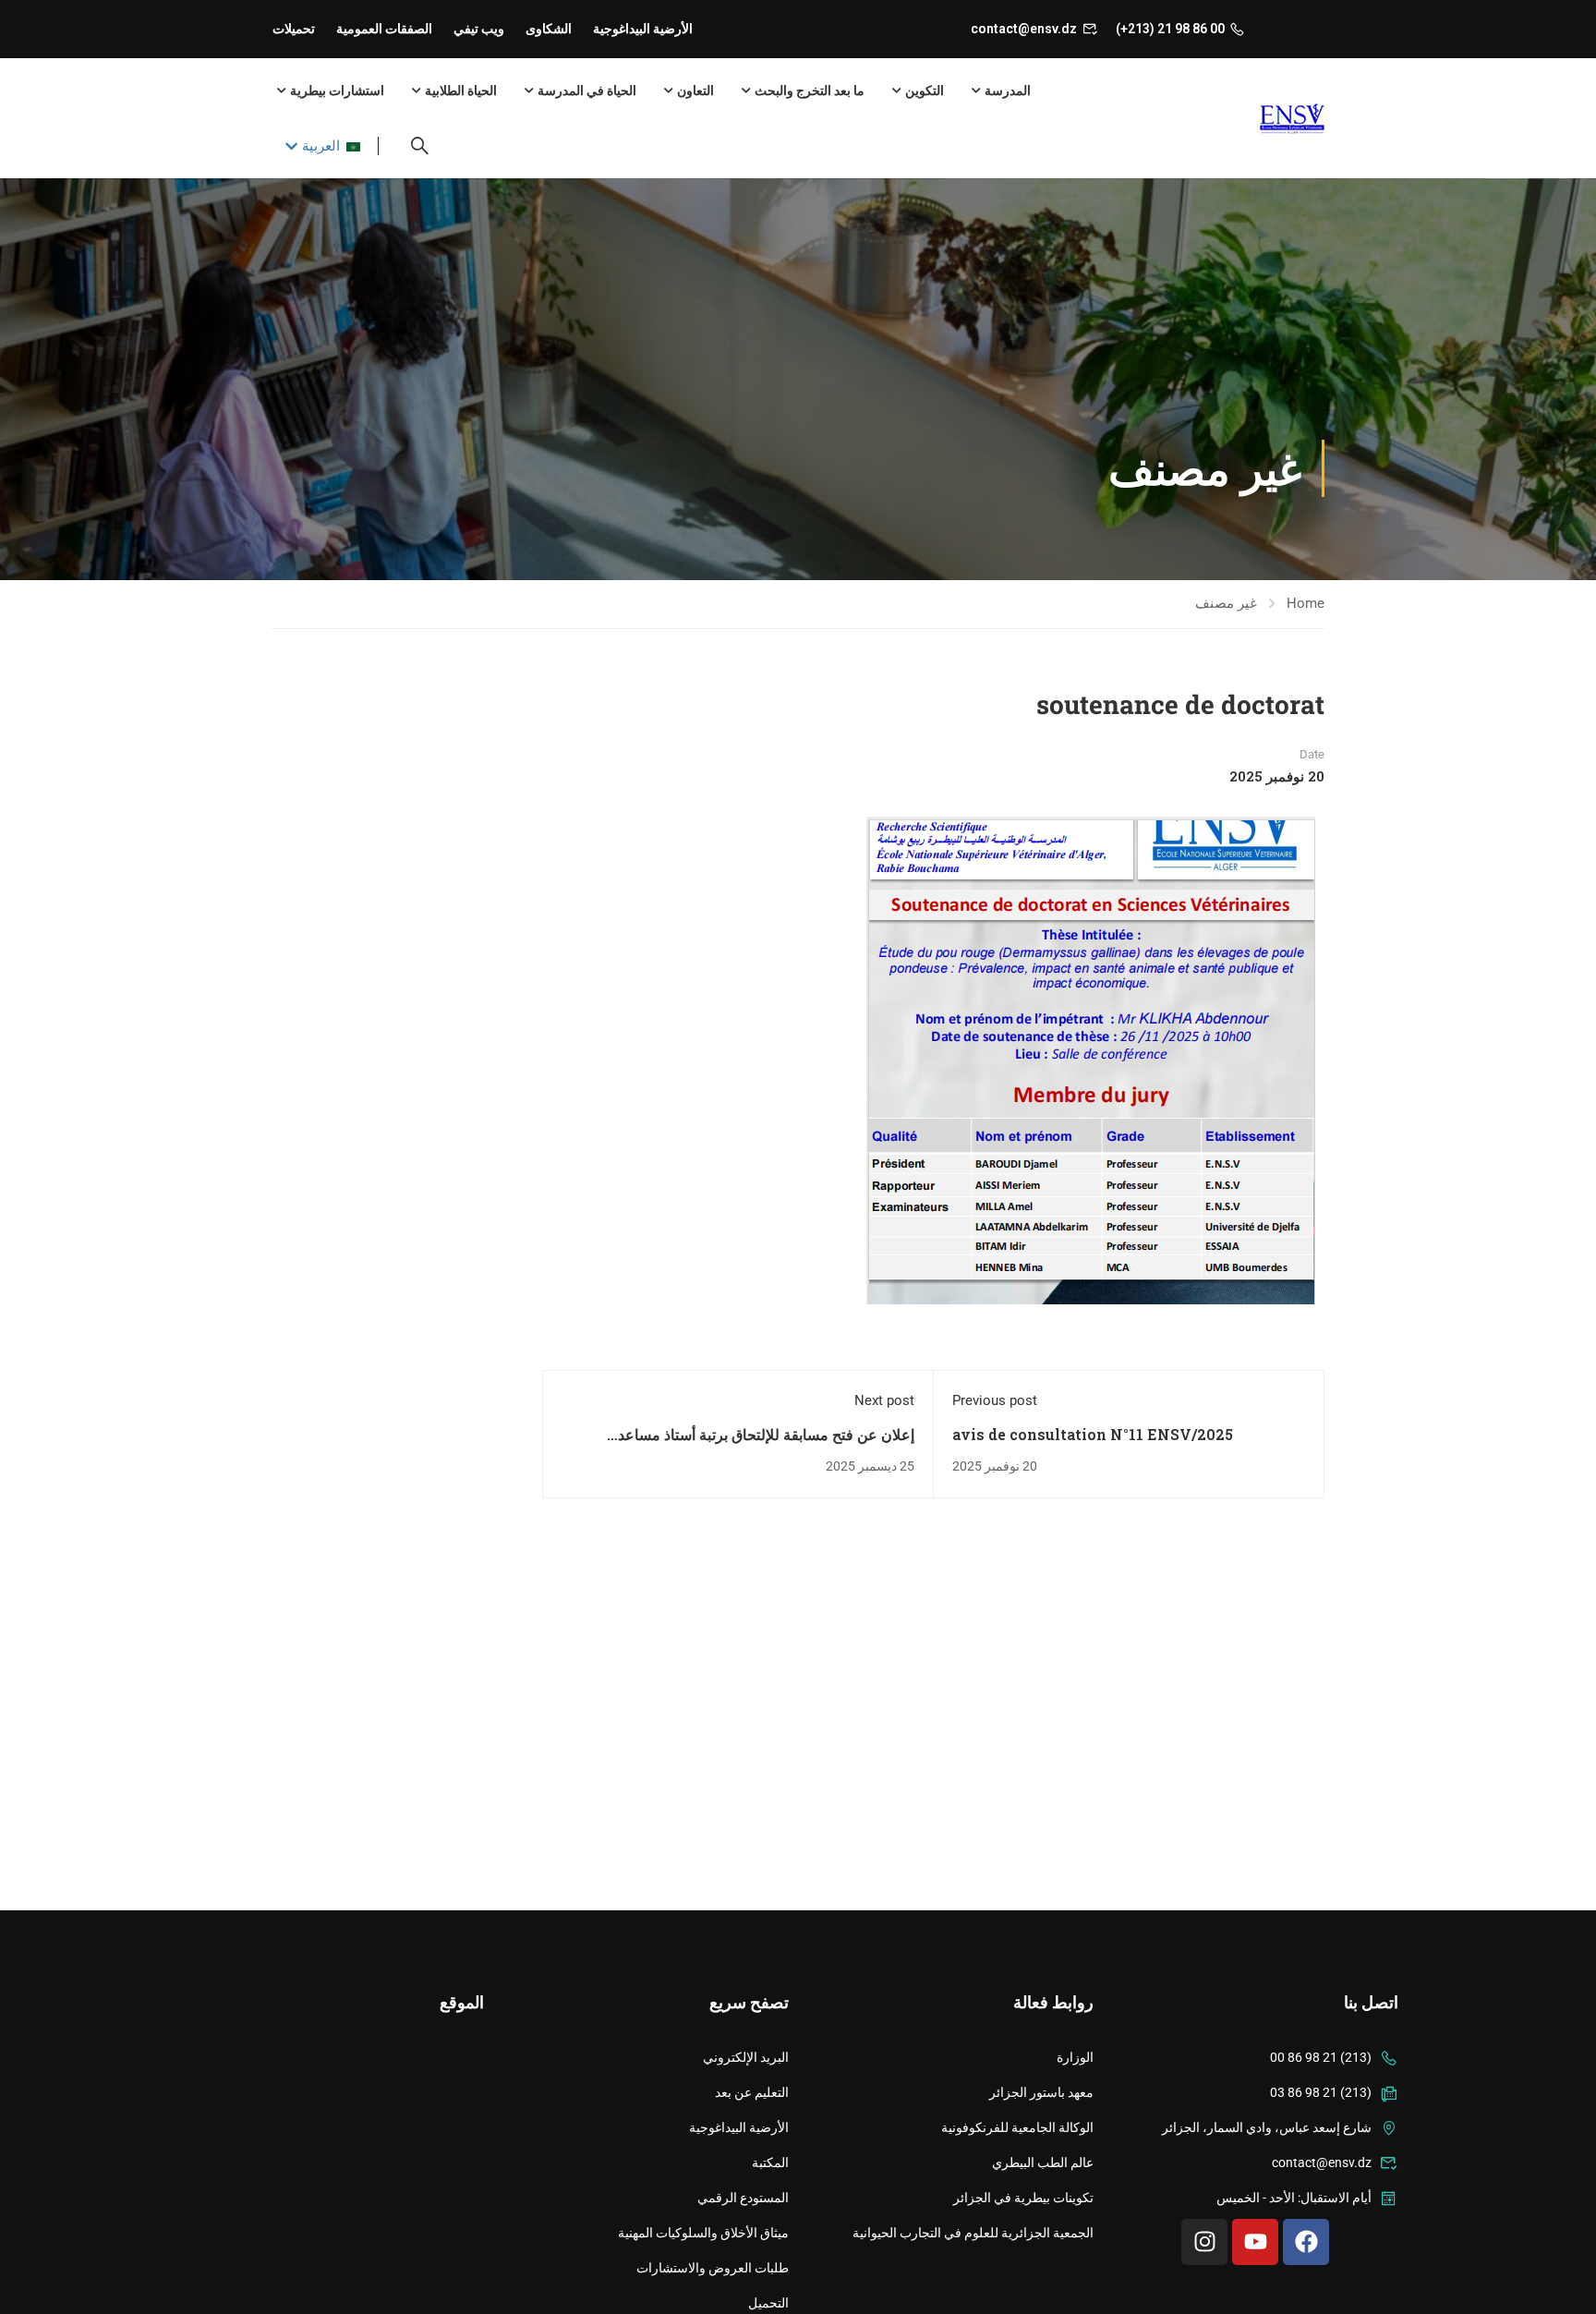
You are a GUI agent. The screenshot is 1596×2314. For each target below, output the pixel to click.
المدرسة (1008, 91)
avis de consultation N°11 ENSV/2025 (1093, 1434)
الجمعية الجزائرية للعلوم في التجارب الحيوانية (973, 2233)
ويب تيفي (479, 29)
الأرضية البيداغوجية (643, 29)
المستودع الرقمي (743, 2198)
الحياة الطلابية (461, 91)
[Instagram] (1204, 2242)
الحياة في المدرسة (587, 91)
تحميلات (294, 29)
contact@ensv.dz (1024, 29)
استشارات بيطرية (337, 91)
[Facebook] (1306, 2242)
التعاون (695, 91)
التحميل (768, 2303)
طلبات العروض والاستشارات (713, 2268)
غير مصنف (1226, 603)
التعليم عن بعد (752, 2092)
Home (1306, 603)
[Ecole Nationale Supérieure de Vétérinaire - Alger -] (1253, 119)
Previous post (995, 1400)
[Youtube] (1255, 2242)
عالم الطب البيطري (1043, 2163)
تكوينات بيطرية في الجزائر (1023, 2198)
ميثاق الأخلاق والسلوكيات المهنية (703, 2233)
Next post (884, 1400)
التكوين (925, 91)
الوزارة (1075, 2057)
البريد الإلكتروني (746, 2057)
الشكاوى (549, 29)
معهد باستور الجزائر (1041, 2092)
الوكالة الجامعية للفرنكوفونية (1017, 2127)
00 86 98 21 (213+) (1170, 29)
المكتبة (770, 2163)
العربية (321, 146)
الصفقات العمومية (384, 29)
